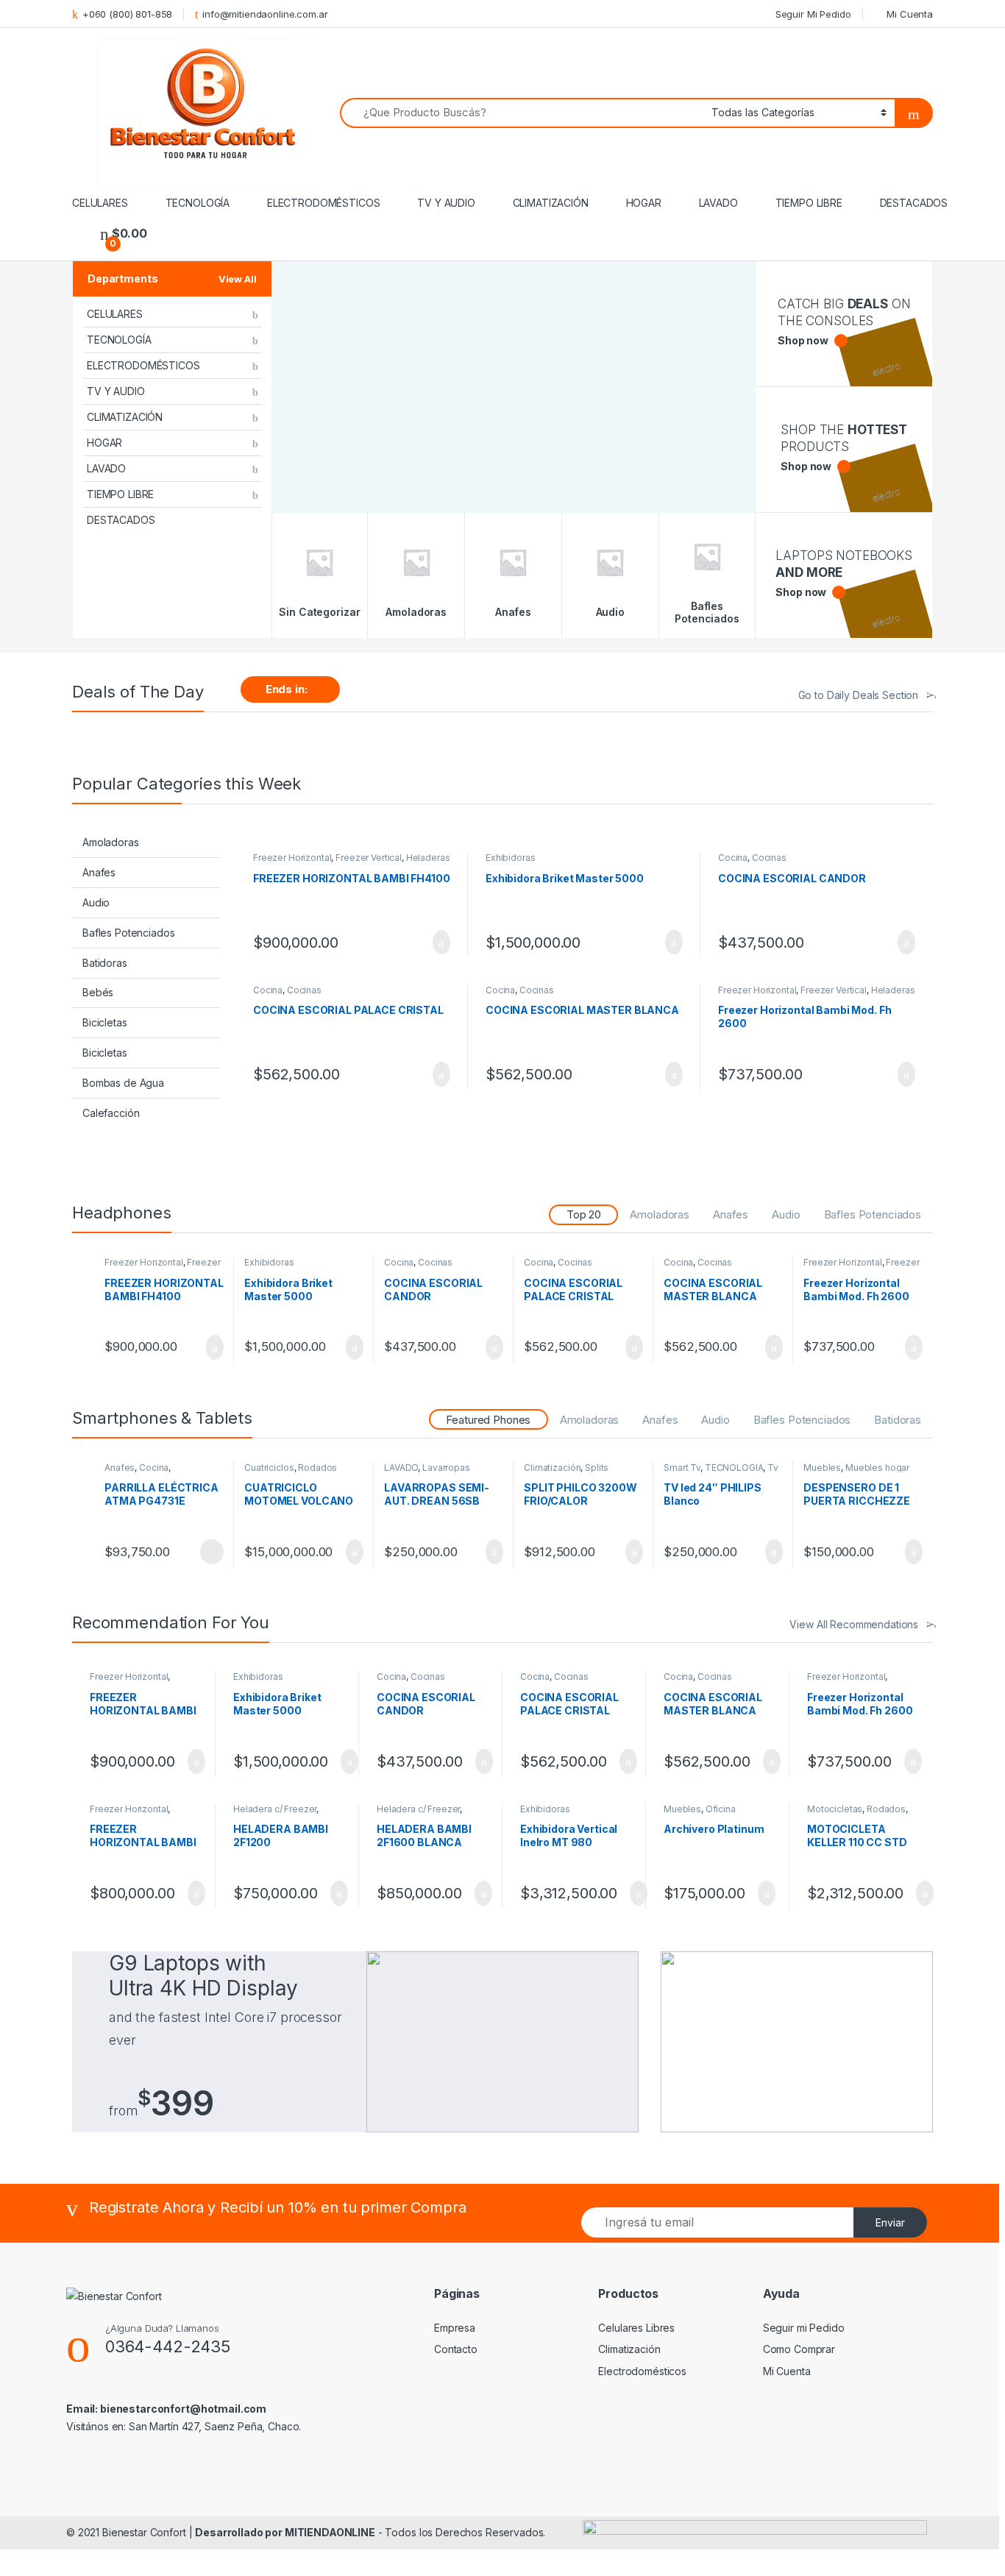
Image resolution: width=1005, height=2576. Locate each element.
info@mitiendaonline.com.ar (265, 14)
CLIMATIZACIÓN (551, 203)
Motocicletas (835, 1809)
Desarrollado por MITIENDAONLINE (285, 2532)
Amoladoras (111, 842)
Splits (597, 1468)
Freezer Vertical (369, 858)
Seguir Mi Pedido (813, 14)
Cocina (733, 858)
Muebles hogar (877, 1468)
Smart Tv (682, 1468)
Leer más (212, 1552)
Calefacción (111, 1113)
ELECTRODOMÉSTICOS (324, 203)
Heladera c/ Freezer (275, 1809)
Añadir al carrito (435, 943)
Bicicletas (105, 1022)
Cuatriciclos (269, 1468)
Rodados (317, 1468)
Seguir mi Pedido (804, 2328)
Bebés (98, 992)
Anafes (99, 872)
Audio (96, 902)
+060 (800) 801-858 (127, 14)
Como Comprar (799, 2349)
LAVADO (718, 203)
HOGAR (644, 203)
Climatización (552, 1468)
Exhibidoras (510, 858)
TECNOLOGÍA (198, 203)
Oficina (721, 1809)
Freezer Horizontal (292, 858)
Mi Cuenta (910, 14)
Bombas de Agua (123, 1083)
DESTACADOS (914, 203)
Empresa (455, 2328)
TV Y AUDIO (446, 203)
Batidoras (105, 963)
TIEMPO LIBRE (809, 203)
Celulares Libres (636, 2328)
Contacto (456, 2349)
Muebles (822, 1468)
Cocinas (769, 858)
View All (238, 279)
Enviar (890, 2222)
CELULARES (100, 203)
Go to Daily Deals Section (859, 695)
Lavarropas (446, 1468)
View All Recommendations (854, 1624)
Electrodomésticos (642, 2371)
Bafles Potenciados (128, 933)
